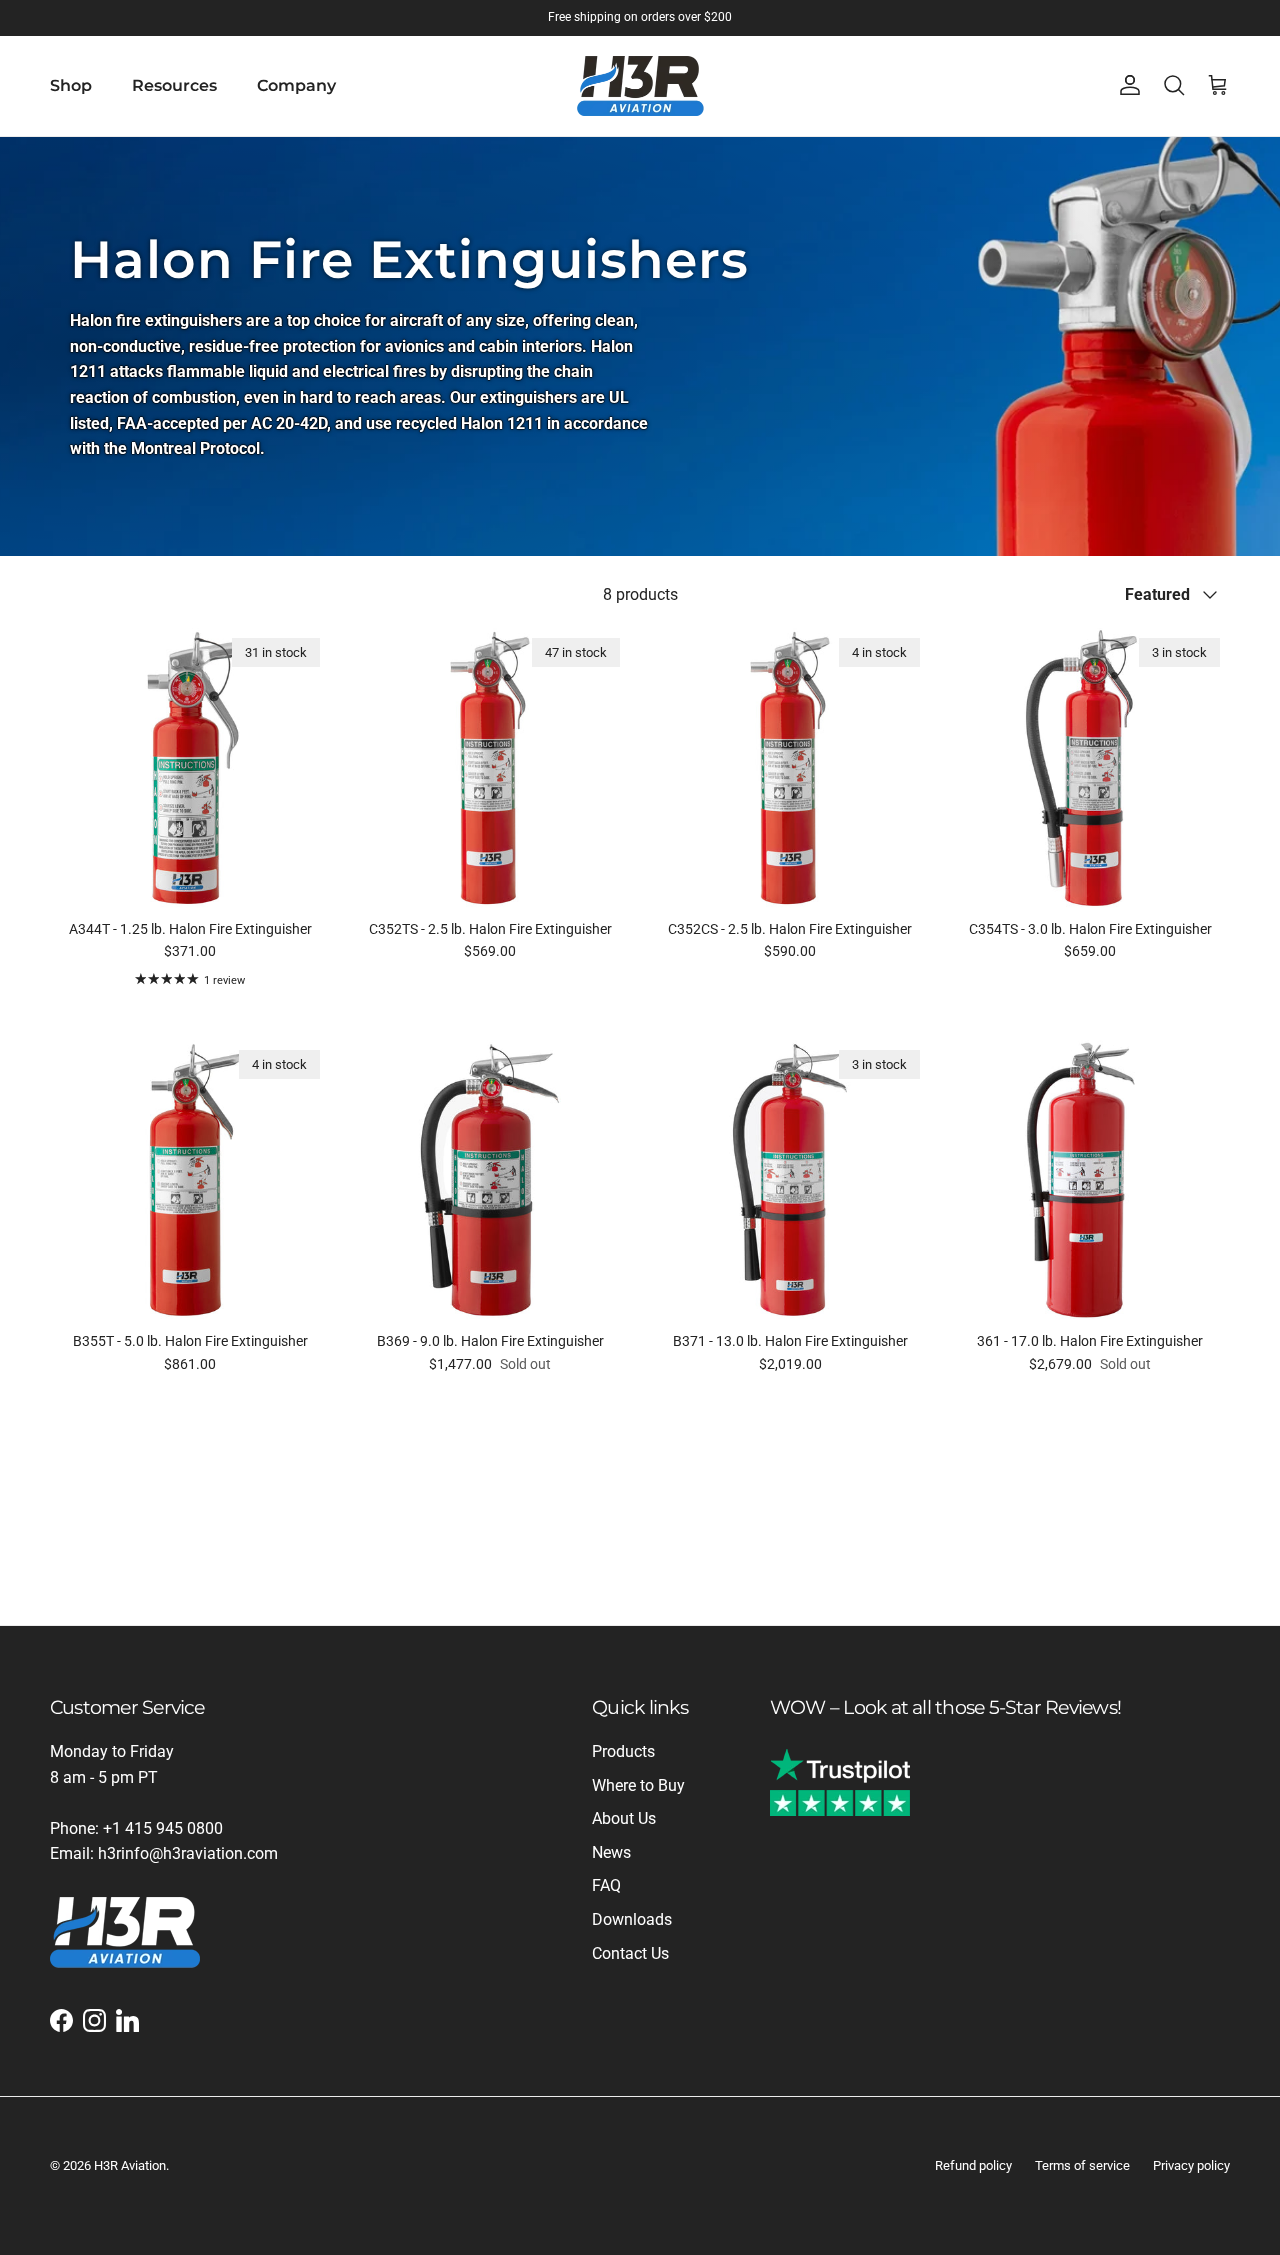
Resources (174, 85)
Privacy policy (1191, 2165)
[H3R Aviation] (640, 86)
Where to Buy (638, 1785)
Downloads (632, 1919)
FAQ (606, 1885)
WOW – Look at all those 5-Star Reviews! (945, 1707)
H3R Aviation (130, 2165)
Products (623, 1751)
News (611, 1852)
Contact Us (630, 1953)
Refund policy (973, 2165)
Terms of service (1082, 2165)
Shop (71, 85)
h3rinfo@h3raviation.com (188, 1853)
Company (296, 85)
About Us (624, 1818)
